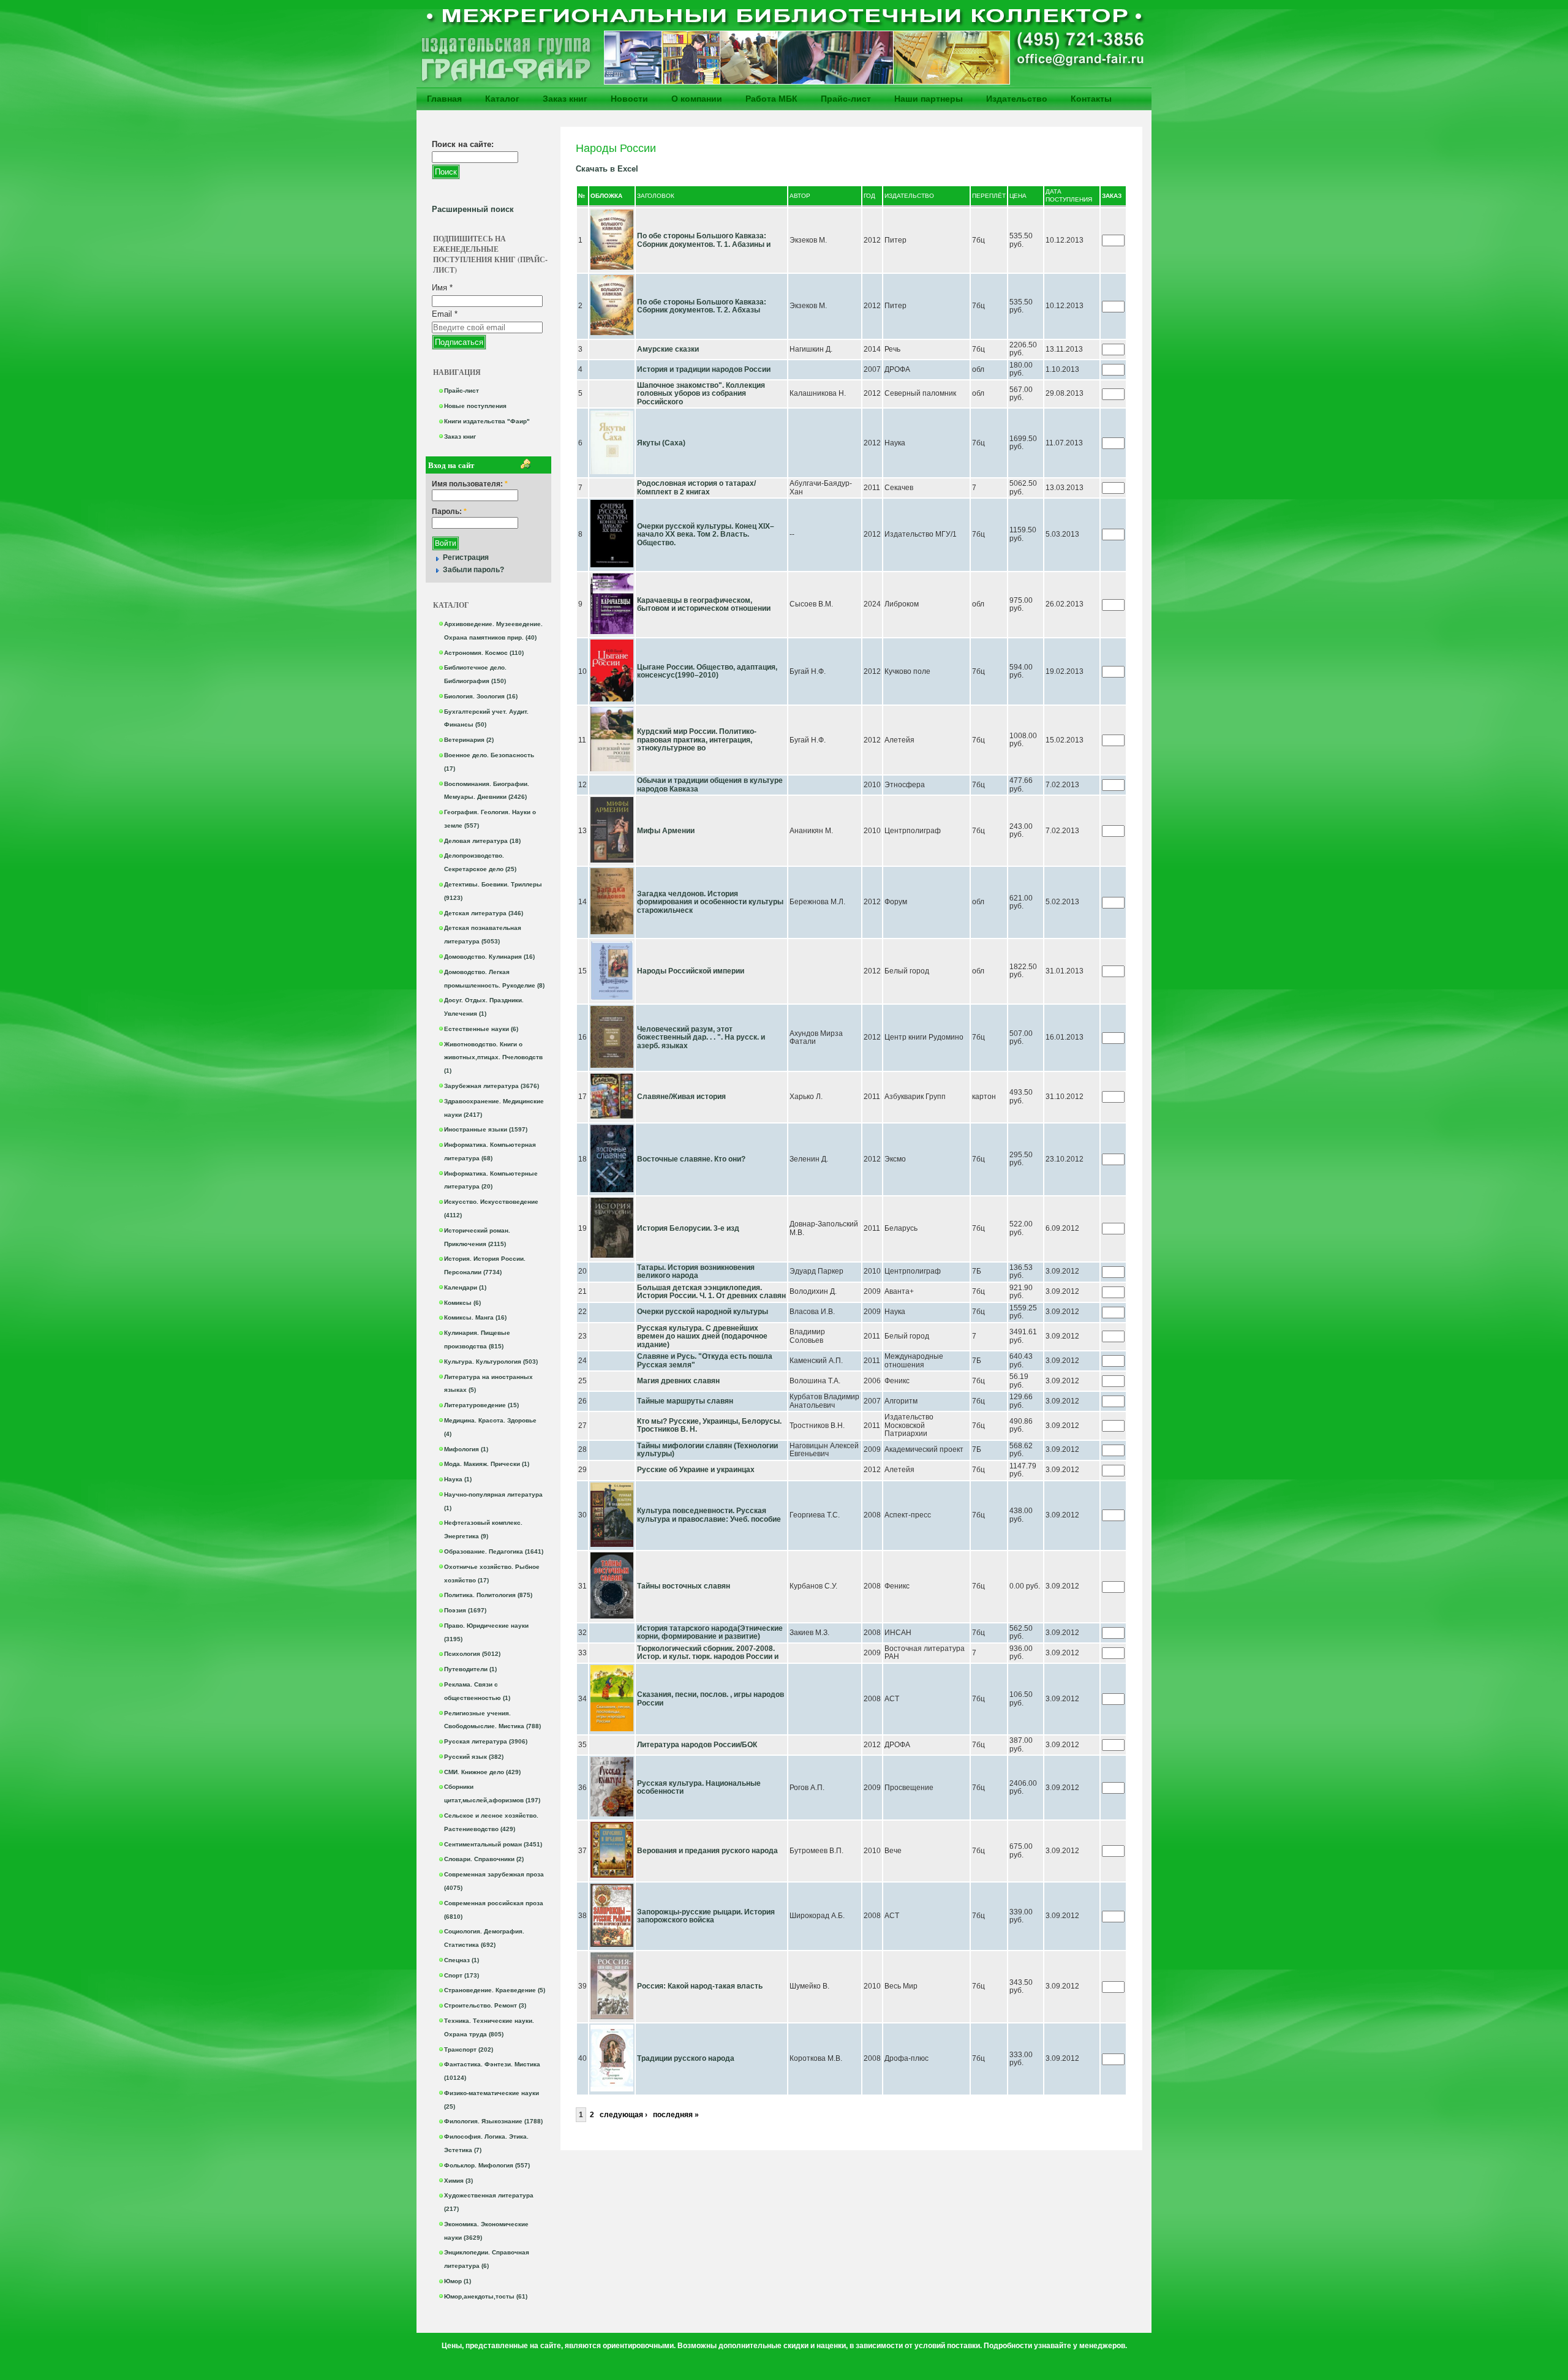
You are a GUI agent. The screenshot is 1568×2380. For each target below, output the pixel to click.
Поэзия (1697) (465, 1610)
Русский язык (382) (474, 1757)
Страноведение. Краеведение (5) (495, 1990)
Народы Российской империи (691, 971)
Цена (1018, 196)
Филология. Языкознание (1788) (493, 2121)
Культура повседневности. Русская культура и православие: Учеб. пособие (709, 1515)
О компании (697, 99)
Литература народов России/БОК (697, 1745)
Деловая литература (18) (482, 841)
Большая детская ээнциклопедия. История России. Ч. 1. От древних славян (711, 1292)
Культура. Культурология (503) (491, 1362)
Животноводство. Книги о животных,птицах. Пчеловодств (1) (493, 1058)
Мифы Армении (666, 831)
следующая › (624, 2115)
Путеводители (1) (470, 1669)
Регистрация (466, 557)
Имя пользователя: (470, 484)
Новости (629, 99)
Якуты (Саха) (661, 443)
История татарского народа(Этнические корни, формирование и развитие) (710, 1633)
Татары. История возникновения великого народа (696, 1272)
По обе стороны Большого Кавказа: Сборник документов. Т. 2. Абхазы (702, 306)
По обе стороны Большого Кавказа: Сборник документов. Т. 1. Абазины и (704, 240)
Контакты (1091, 99)
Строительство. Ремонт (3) (485, 2005)
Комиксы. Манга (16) (475, 1317)
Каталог (502, 99)
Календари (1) (465, 1287)
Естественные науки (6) (481, 1029)
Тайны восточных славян (684, 1586)
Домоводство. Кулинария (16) (489, 957)
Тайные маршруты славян (685, 1401)
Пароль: (449, 512)
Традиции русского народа (686, 2058)
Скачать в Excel (607, 169)
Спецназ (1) (462, 1960)
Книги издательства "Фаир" (487, 421)
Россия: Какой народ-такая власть (700, 1986)
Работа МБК (771, 99)
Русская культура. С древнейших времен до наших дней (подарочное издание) (702, 1336)
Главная (444, 99)
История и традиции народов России (704, 369)
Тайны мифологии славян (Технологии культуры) (707, 1450)
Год (869, 196)
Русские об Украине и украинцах (696, 1470)
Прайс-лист (846, 99)
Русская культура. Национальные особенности (699, 1788)
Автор (800, 196)
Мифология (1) (466, 1449)
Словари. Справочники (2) (484, 1859)
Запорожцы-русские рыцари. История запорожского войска (706, 1916)
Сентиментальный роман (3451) (493, 1844)
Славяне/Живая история (681, 1097)
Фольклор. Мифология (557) (487, 2165)
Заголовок (656, 196)
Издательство (1017, 99)
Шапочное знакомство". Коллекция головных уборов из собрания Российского (701, 394)
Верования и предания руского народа (707, 1851)
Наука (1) (458, 1479)
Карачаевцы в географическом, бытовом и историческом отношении (704, 605)
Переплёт (989, 196)
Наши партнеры (929, 99)
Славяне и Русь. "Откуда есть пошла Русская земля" (705, 1361)
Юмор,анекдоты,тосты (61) (486, 2296)
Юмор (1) (458, 2281)
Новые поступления (475, 406)
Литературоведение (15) (481, 1405)
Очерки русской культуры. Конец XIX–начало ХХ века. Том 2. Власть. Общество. (706, 535)
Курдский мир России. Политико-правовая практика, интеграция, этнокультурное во (697, 740)
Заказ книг (565, 99)
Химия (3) (458, 2181)
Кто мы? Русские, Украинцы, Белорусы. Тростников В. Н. (709, 1426)
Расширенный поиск (473, 209)
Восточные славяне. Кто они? (691, 1159)
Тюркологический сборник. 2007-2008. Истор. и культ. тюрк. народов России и (708, 1653)
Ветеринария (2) (469, 740)
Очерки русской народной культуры (703, 1312)
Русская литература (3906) (486, 1741)
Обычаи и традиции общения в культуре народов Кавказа (710, 785)
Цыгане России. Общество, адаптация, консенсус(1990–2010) (707, 671)
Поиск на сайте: (463, 144)
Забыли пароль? (473, 570)
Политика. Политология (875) (488, 1595)
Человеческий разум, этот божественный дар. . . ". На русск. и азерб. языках (701, 1037)
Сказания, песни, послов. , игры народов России (710, 1699)
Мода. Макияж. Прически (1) (487, 1464)
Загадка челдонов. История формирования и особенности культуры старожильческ (710, 902)
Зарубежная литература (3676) (492, 1086)
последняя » (676, 2115)
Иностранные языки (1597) (486, 1129)
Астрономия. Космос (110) (484, 653)
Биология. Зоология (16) (481, 696)
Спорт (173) (462, 1975)
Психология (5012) (472, 1654)
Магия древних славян (678, 1381)
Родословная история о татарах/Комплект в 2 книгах (696, 488)
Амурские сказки (668, 349)
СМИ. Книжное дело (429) (482, 1772)
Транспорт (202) (469, 2049)
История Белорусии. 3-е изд (688, 1228)
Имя (442, 288)
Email (445, 314)
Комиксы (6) (462, 1303)
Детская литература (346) (484, 913)
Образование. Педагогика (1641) (494, 1551)
